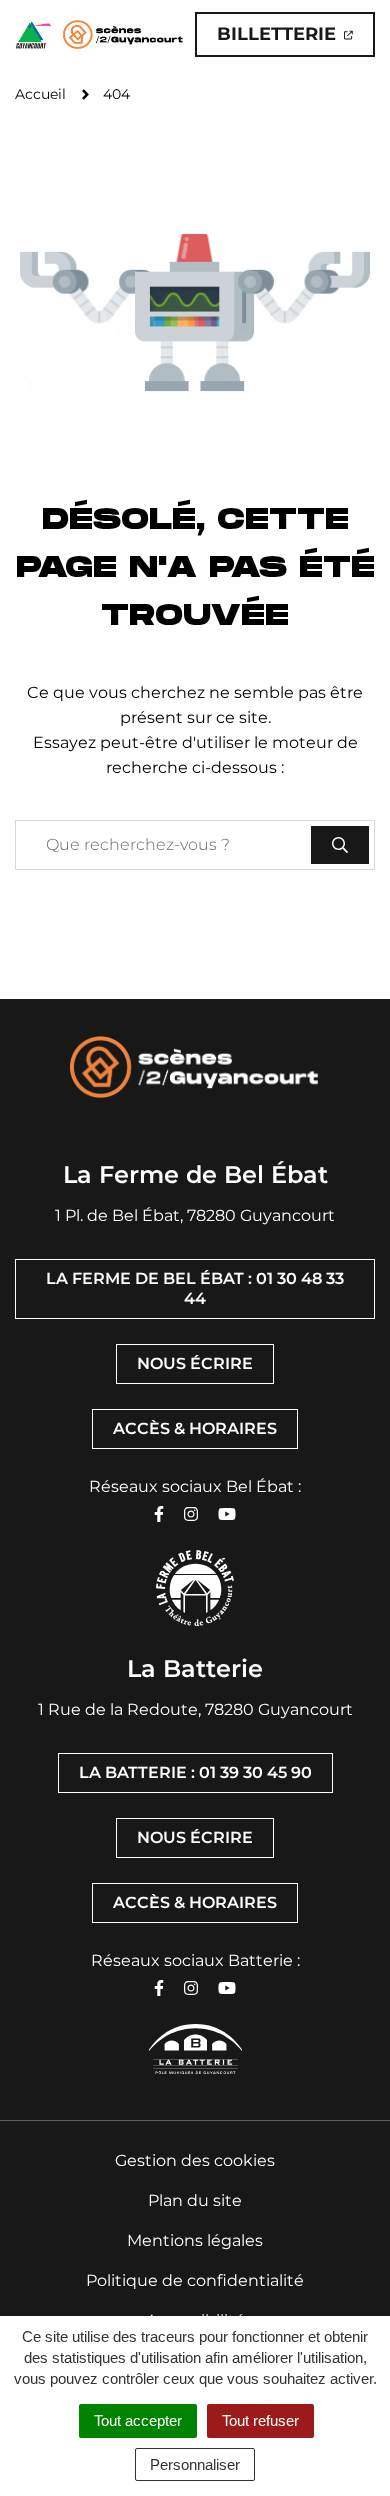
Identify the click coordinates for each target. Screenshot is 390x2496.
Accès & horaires (195, 1428)
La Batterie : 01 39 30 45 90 (195, 1772)
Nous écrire (195, 1363)
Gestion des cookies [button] (195, 2160)
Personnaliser (195, 2464)
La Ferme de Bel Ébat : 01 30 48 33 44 (195, 1288)
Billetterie (296, 39)
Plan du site (195, 2200)
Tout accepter (138, 2420)
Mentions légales (195, 2240)
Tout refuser (260, 2420)
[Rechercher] (340, 845)
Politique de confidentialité (195, 2280)
